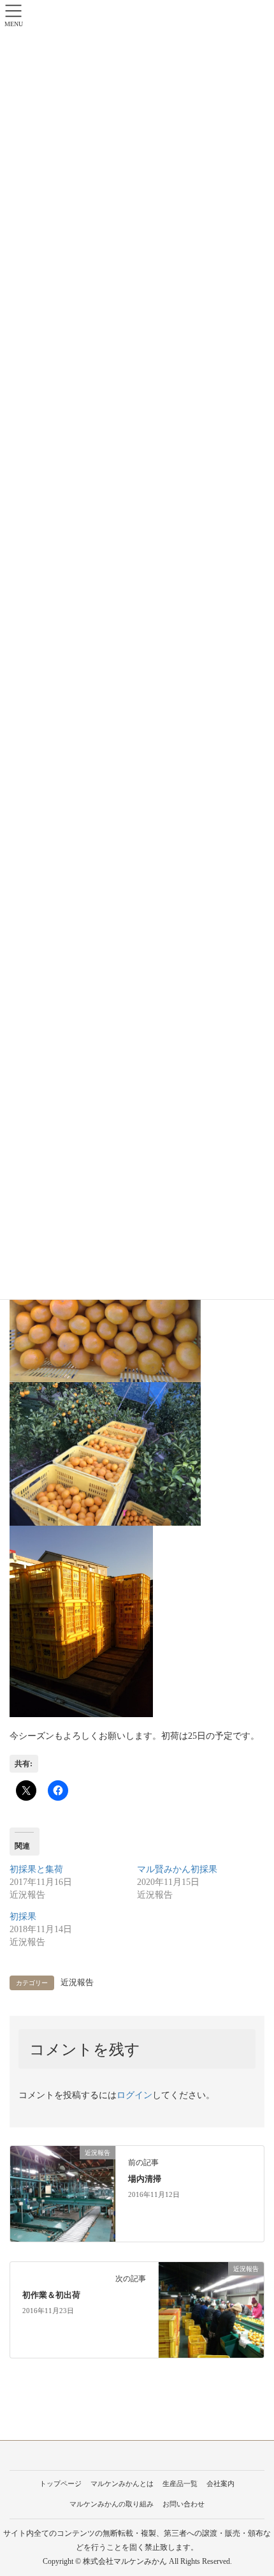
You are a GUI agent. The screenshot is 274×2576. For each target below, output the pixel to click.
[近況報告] (63, 2193)
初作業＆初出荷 (51, 2295)
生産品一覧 (180, 2483)
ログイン (134, 2095)
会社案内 (220, 2483)
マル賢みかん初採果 (177, 1869)
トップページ (61, 2483)
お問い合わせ (184, 2504)
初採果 (23, 1917)
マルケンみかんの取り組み (112, 2504)
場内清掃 (145, 2179)
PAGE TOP (254, 2488)
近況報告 (77, 1983)
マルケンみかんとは (122, 2483)
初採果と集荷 (36, 1869)
